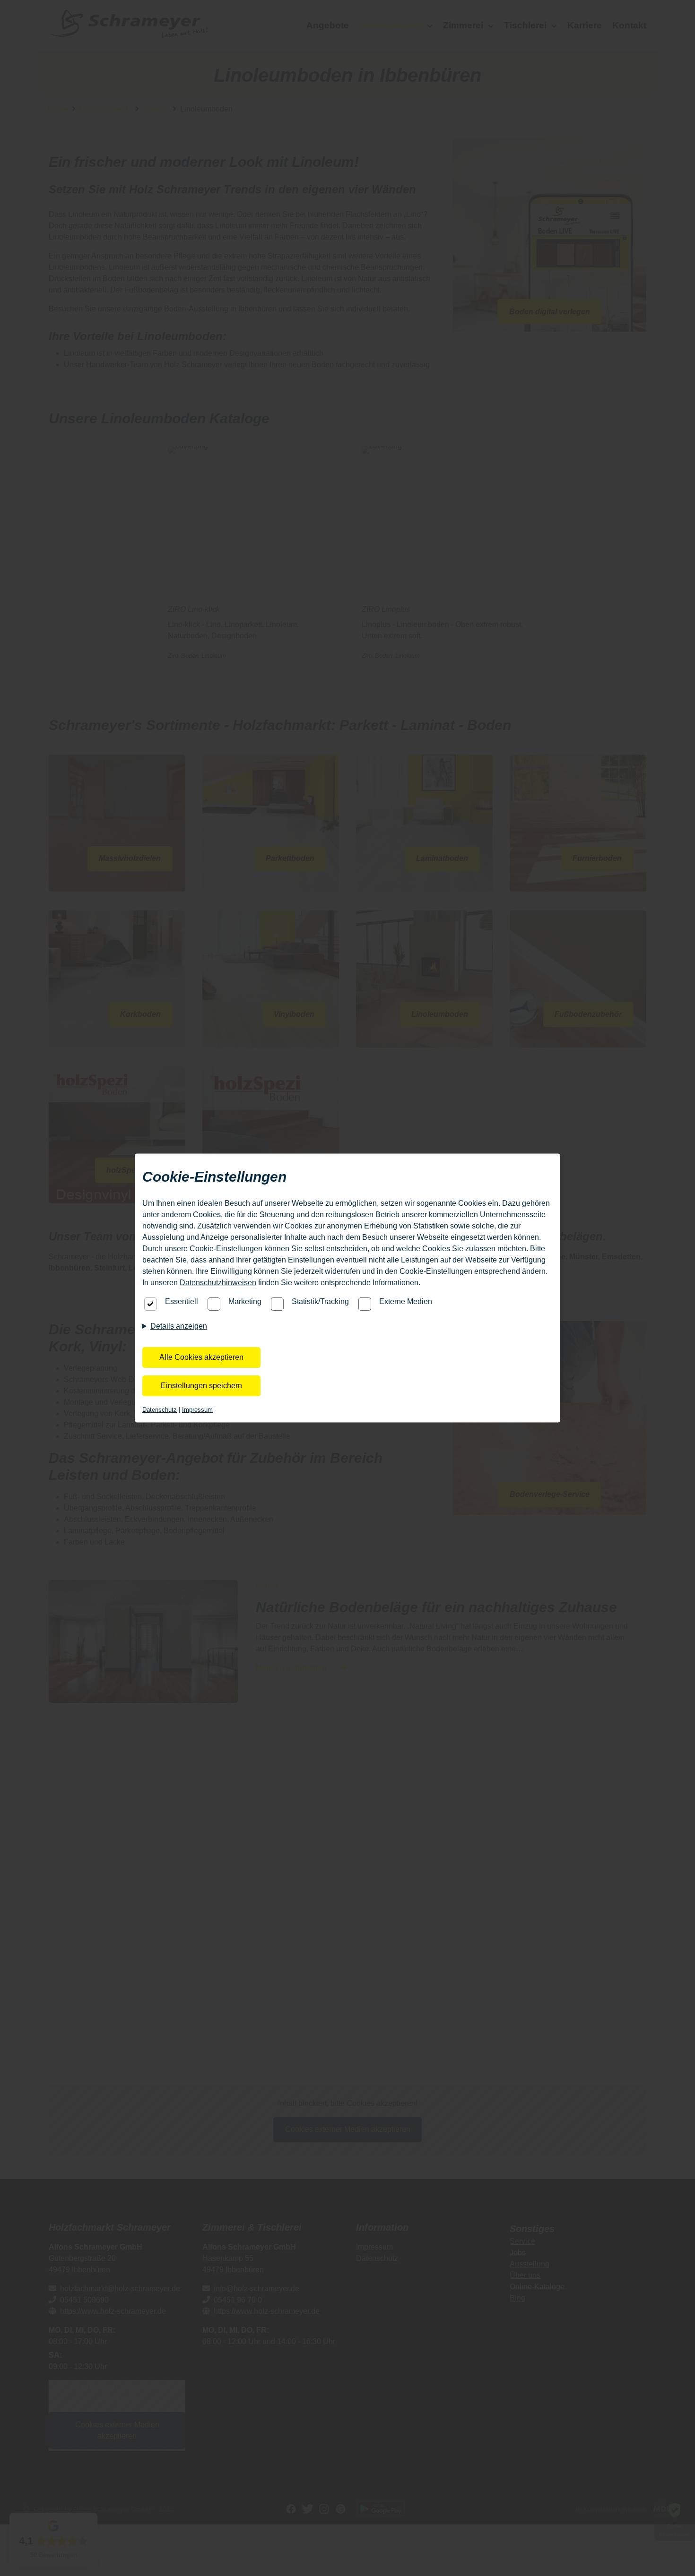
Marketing (245, 1301)
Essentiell (182, 1301)
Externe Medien (406, 1301)
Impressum (197, 1410)
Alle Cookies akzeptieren (201, 1357)
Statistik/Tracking (320, 1301)
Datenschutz (160, 1410)
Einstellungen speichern (201, 1386)
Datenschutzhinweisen (218, 1283)
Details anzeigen (179, 1326)
